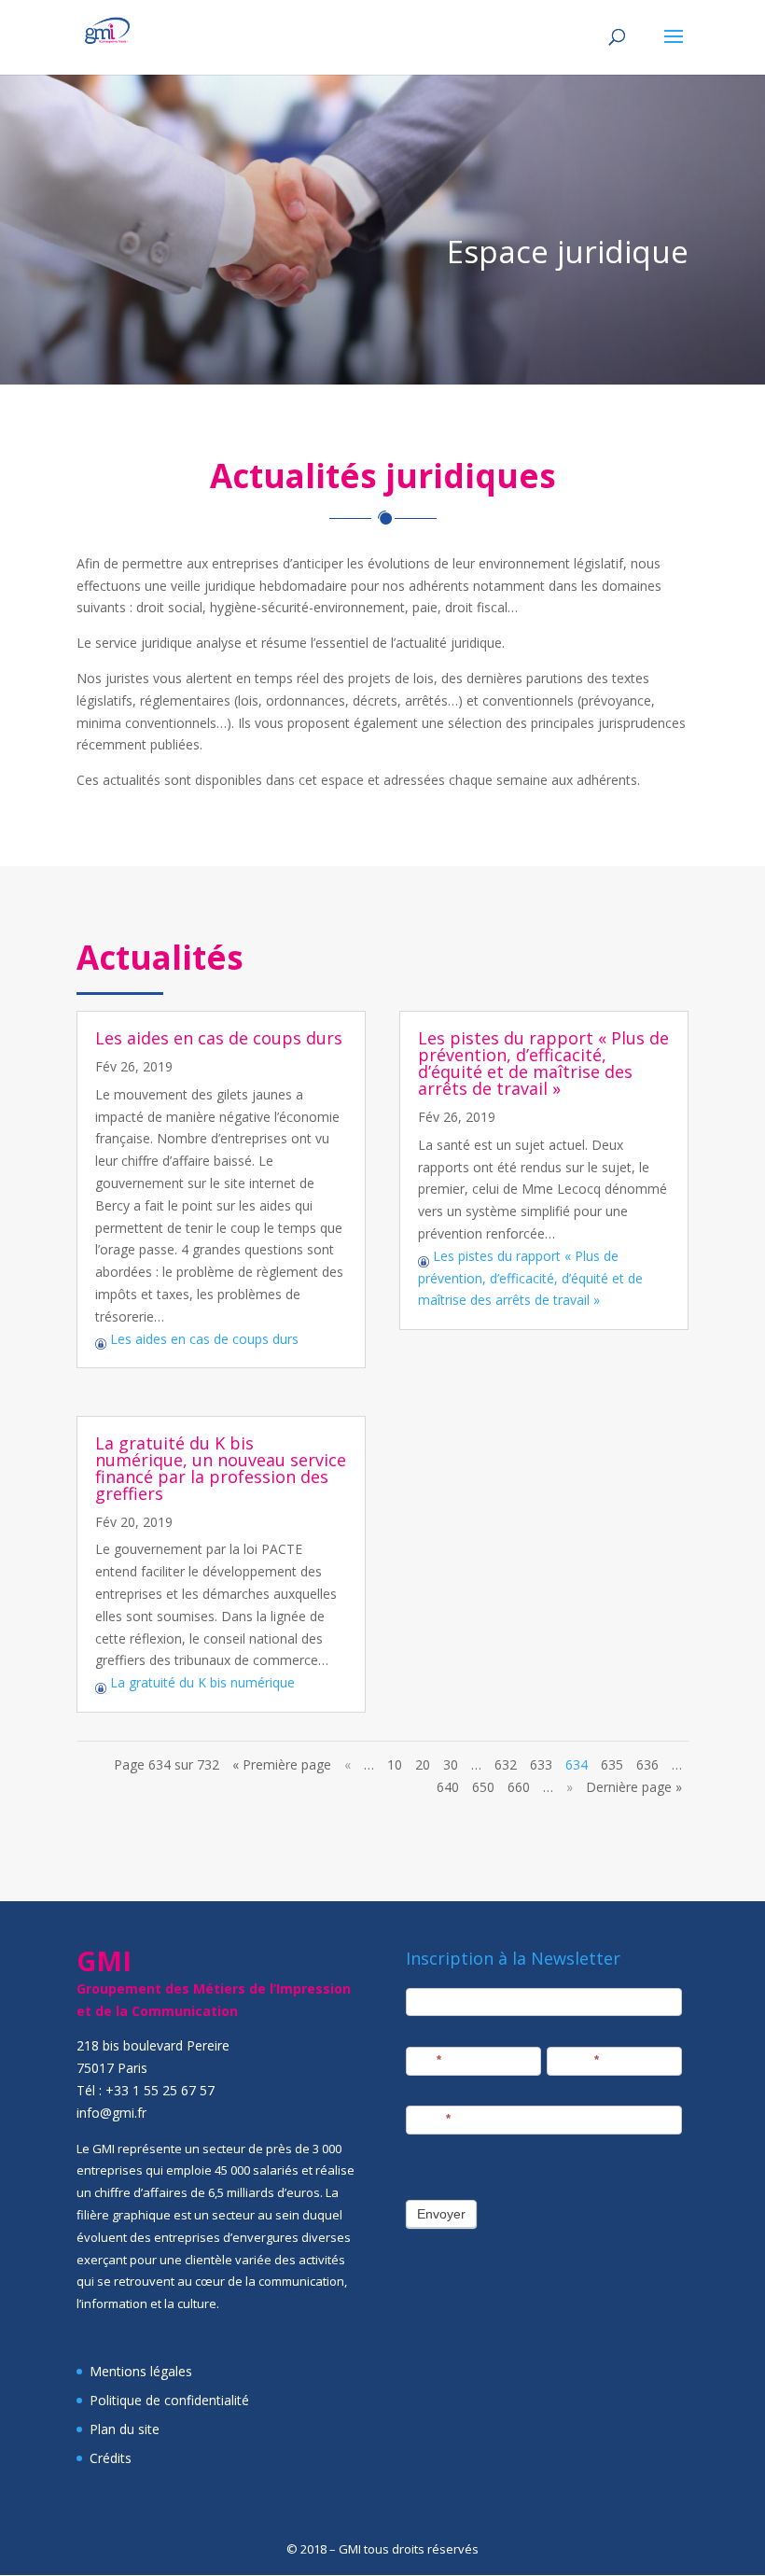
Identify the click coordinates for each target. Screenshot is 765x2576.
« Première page (282, 1764)
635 (612, 1764)
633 (541, 1764)
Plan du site (125, 2429)
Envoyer (441, 2214)
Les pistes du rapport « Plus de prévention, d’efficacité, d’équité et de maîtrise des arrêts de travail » (543, 1063)
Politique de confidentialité (169, 2400)
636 (647, 1764)
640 (448, 1787)
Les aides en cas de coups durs (219, 1038)
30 (451, 1764)
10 (395, 1764)
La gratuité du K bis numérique (201, 1682)
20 (423, 1764)
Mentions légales (141, 2371)
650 (483, 1787)
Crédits (111, 2458)
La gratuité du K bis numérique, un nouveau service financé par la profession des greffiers (221, 1468)
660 (519, 1787)
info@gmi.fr (111, 2113)
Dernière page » (634, 1787)
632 (506, 1764)
